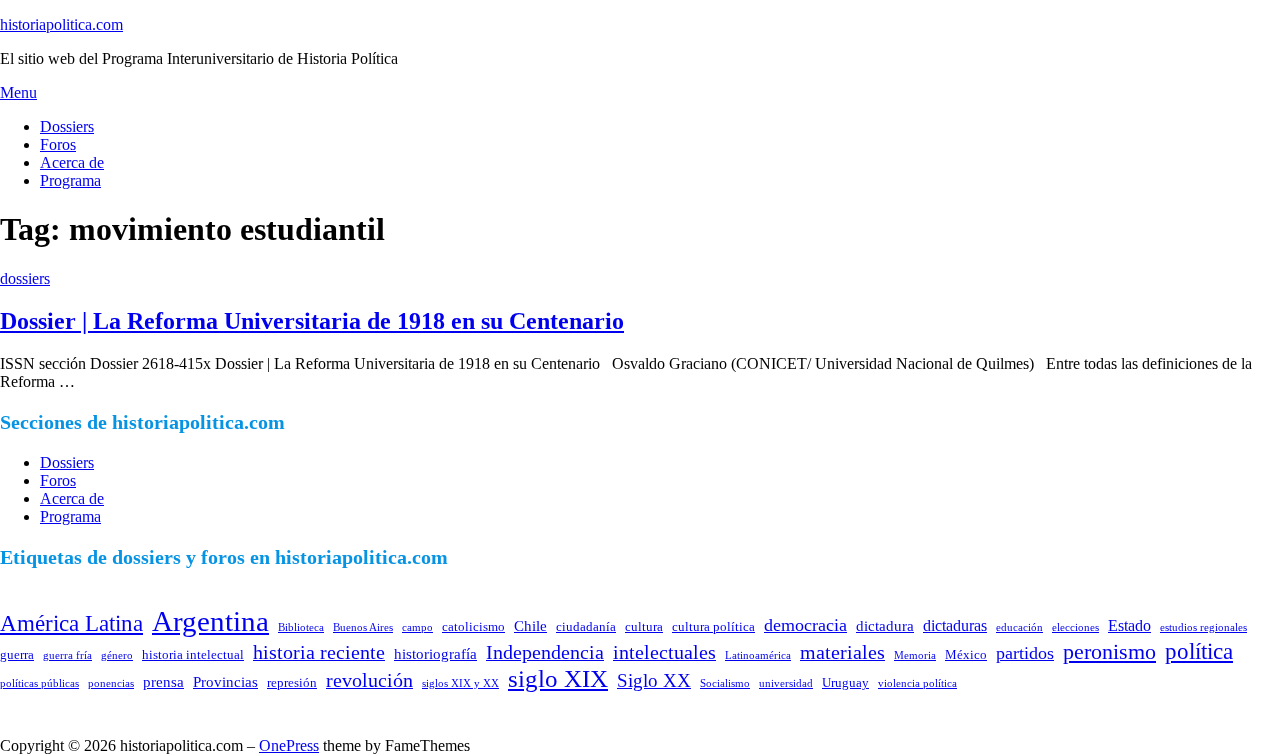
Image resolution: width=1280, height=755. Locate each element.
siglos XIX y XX (460, 683)
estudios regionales (1203, 627)
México (966, 654)
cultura (644, 626)
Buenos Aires (363, 627)
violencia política (917, 683)
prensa (163, 682)
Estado (1129, 625)
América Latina (71, 623)
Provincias (225, 682)
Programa (70, 180)
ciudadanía (586, 626)
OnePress (289, 745)
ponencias (111, 683)
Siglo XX (654, 680)
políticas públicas (39, 683)
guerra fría (67, 655)
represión (292, 682)
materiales (842, 652)
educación (1019, 627)
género (117, 655)
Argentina (210, 621)
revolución (369, 680)
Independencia (545, 652)
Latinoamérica (758, 655)
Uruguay (845, 682)
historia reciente (319, 652)
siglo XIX (558, 678)
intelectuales (664, 652)
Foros (58, 144)
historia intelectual (193, 654)
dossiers (25, 278)
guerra (17, 654)
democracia (805, 625)
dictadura (885, 626)
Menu (18, 92)
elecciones (1075, 627)
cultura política (713, 626)
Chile (530, 626)
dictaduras (955, 625)
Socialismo (725, 683)
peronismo (1109, 651)
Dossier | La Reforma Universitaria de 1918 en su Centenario (312, 321)
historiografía (435, 654)
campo (417, 627)
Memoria (915, 655)
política (1199, 651)
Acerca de (72, 162)
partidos (1025, 653)
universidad (786, 683)
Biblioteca (301, 627)
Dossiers (67, 126)
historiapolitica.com (61, 24)
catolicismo (473, 626)
